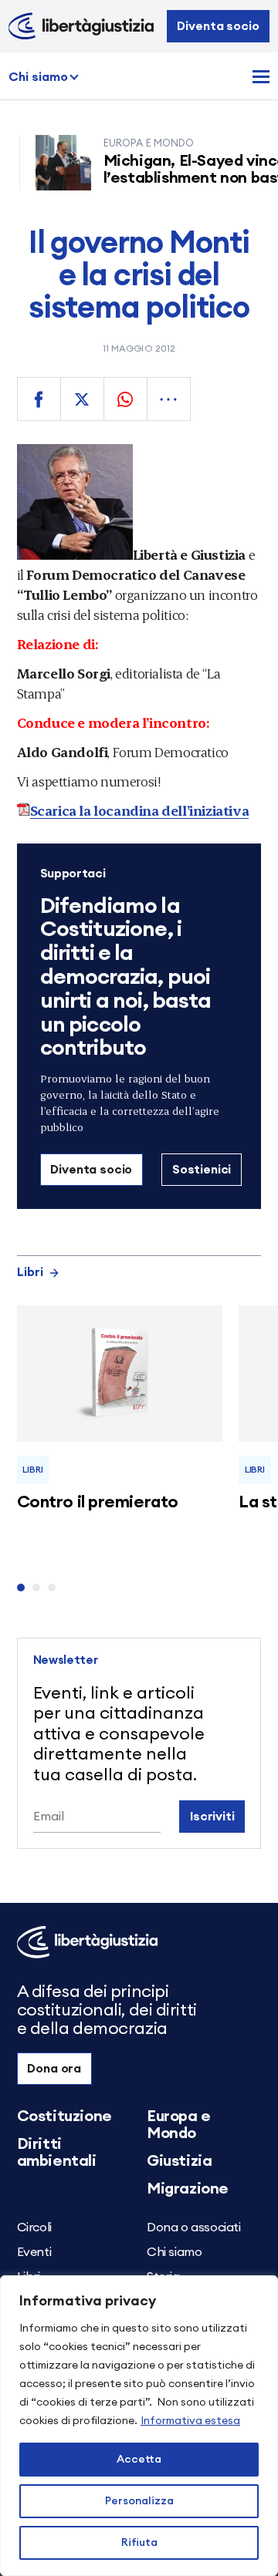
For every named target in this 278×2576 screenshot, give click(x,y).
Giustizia (179, 2161)
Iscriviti (212, 1817)
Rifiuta (139, 2543)
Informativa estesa (190, 2421)
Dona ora (54, 2069)
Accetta (139, 2460)
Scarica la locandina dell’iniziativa (140, 810)
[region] (139, 2426)
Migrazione (188, 2189)
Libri (30, 1272)
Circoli (34, 2227)
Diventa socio (218, 26)
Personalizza (139, 2501)
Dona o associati (194, 2227)
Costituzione (64, 2116)
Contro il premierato (98, 1502)
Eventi (34, 2252)
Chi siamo (38, 77)
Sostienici (202, 1170)
